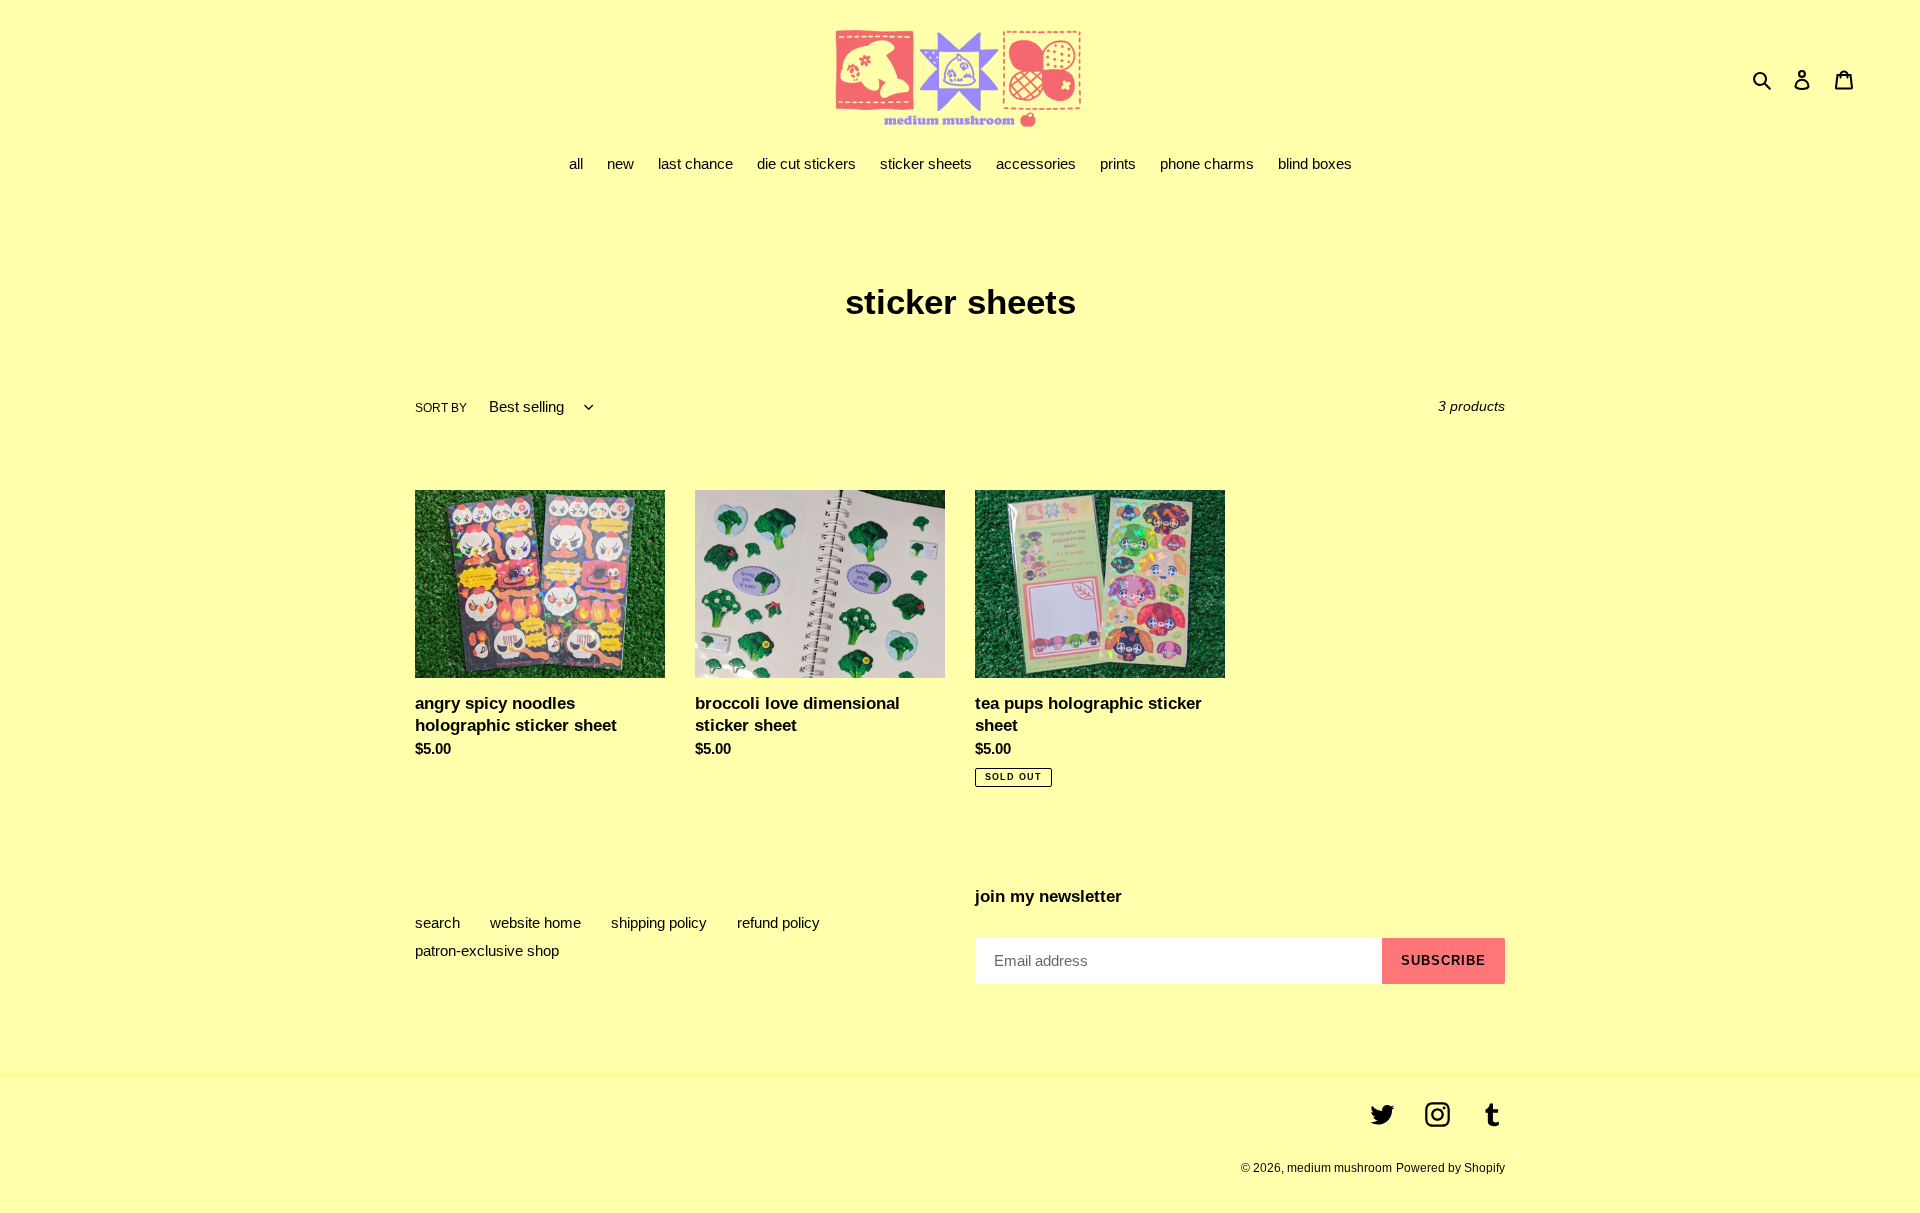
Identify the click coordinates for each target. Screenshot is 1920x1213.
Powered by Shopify (1450, 1168)
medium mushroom (1339, 1168)
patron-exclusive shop (487, 950)
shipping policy (659, 922)
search (437, 922)
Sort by (441, 408)
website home (535, 922)
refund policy (778, 922)
